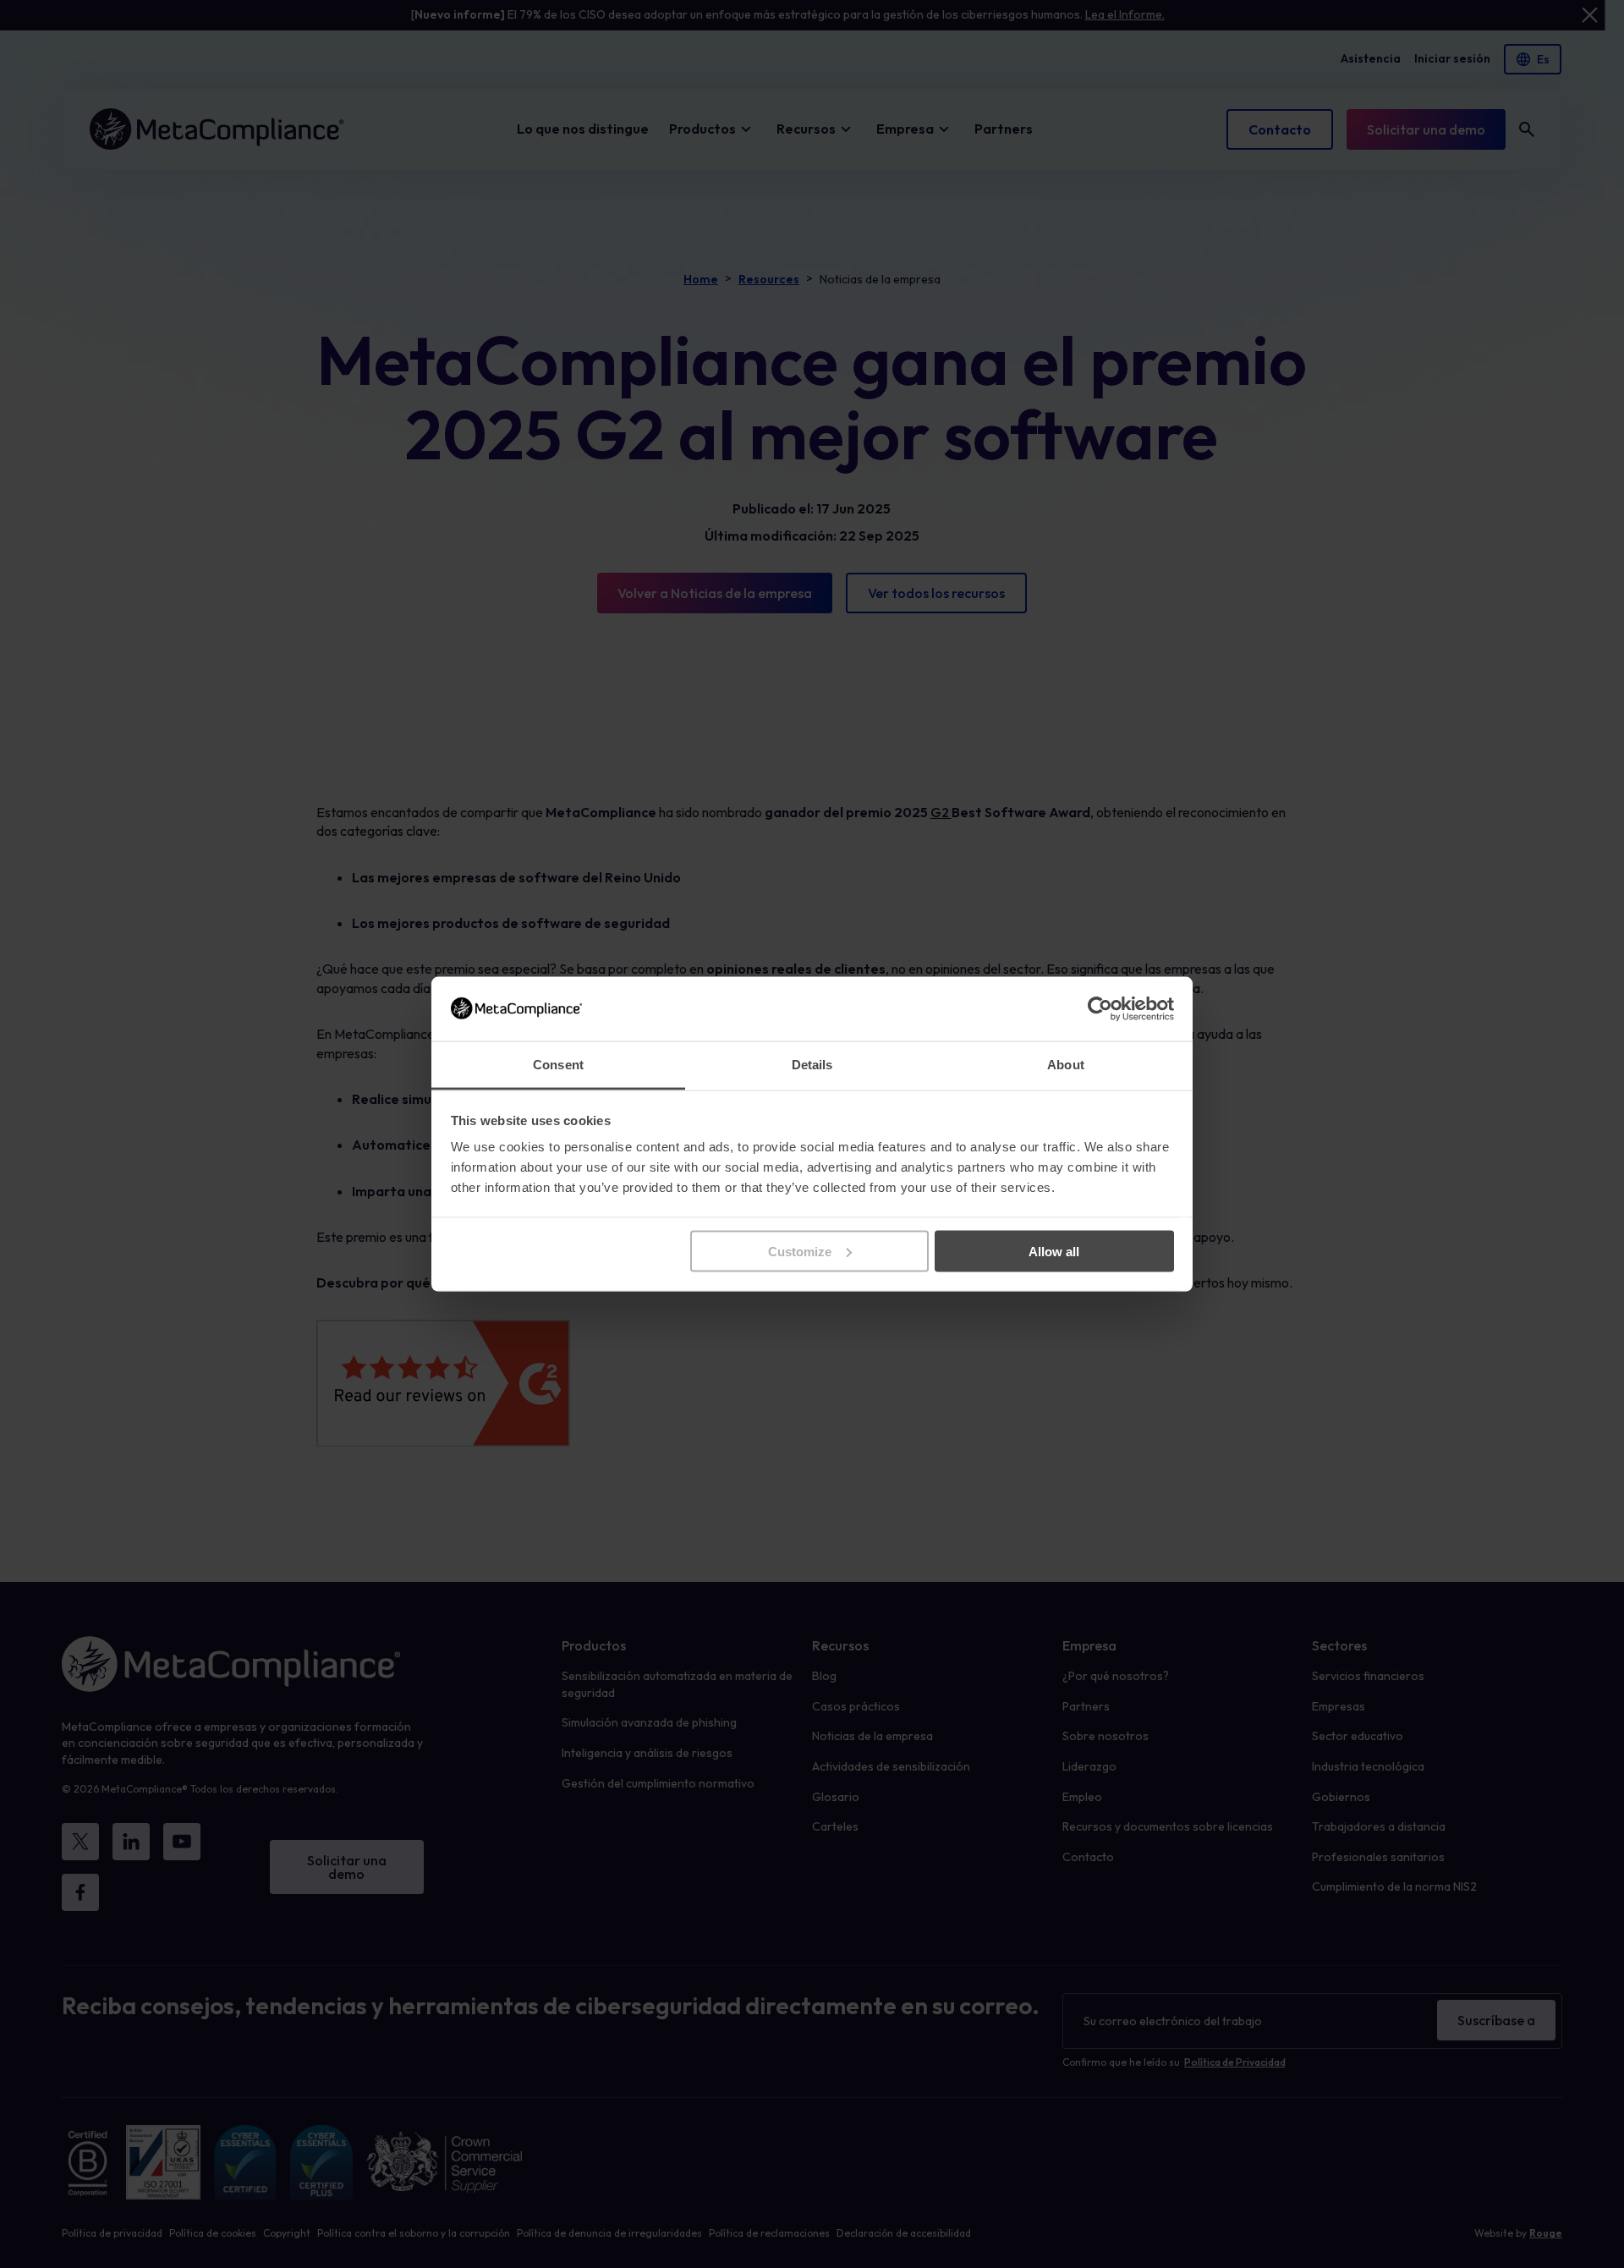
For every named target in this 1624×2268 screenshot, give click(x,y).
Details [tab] (812, 1065)
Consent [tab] (558, 1065)
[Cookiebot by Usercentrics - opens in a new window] (1100, 1008)
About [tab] (1066, 1065)
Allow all (1054, 1251)
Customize (800, 1251)
